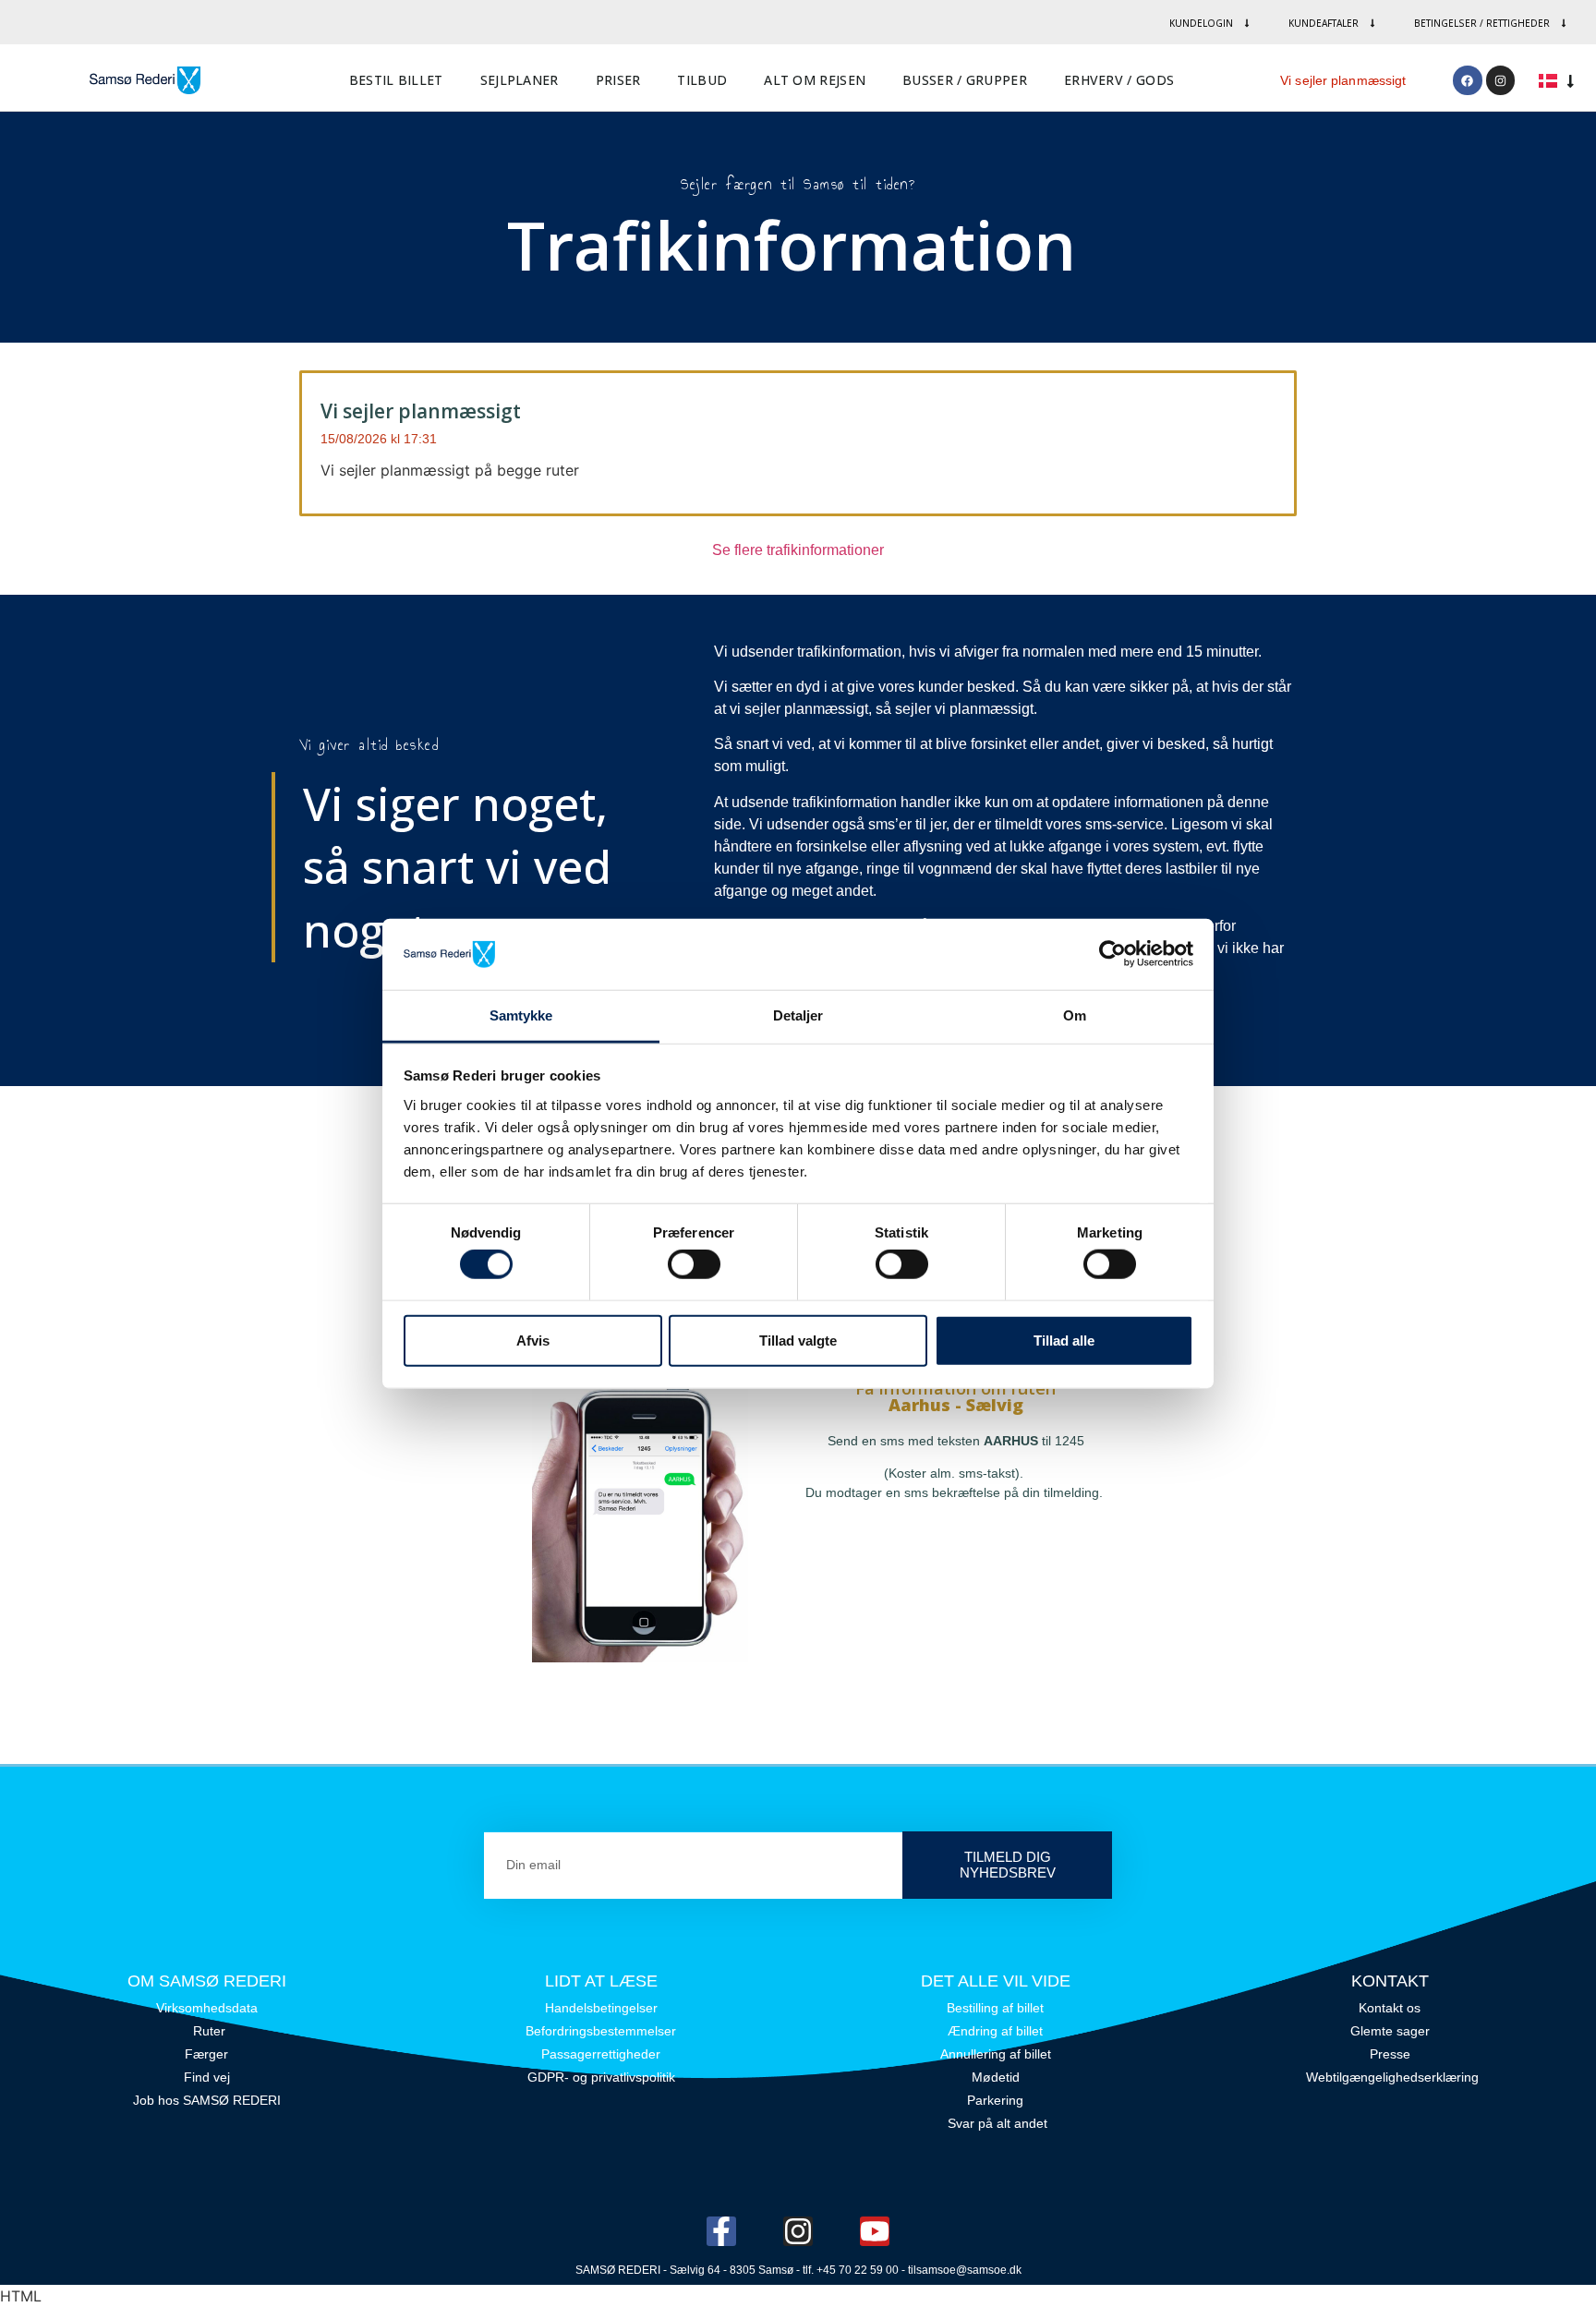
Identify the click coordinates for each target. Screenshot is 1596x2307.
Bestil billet (396, 80)
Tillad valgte (798, 1340)
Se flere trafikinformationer (798, 550)
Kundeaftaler (1324, 23)
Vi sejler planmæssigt (1343, 80)
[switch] (694, 1264)
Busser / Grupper (965, 80)
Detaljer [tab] (798, 1015)
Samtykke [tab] (521, 1015)
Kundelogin (1201, 23)
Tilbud (702, 80)
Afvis (533, 1340)
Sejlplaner (520, 80)
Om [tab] (1075, 1015)
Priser (618, 80)
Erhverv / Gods (1119, 80)
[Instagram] (1500, 80)
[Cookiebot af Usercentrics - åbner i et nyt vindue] (1112, 954)
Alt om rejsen (815, 80)
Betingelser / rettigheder (1482, 23)
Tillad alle (1064, 1340)
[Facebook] (1467, 80)
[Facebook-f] (721, 2231)
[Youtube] (875, 2231)
